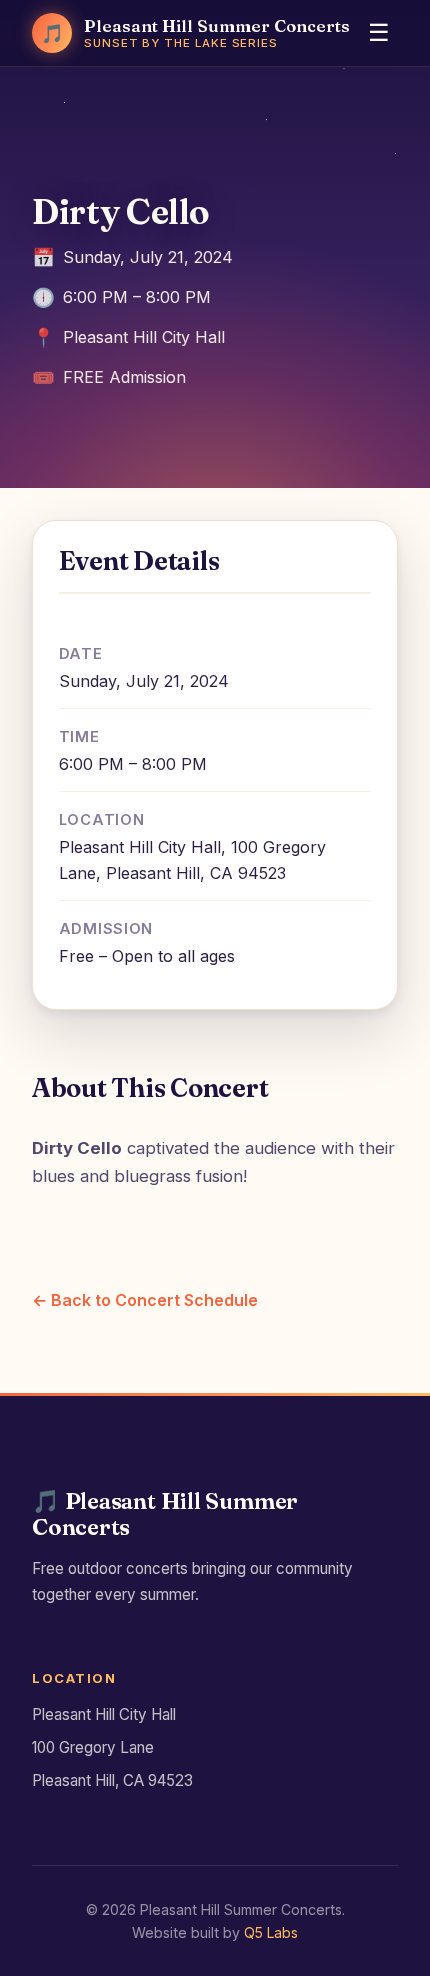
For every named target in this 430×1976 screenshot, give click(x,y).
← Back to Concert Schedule (145, 1300)
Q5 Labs (271, 1932)
